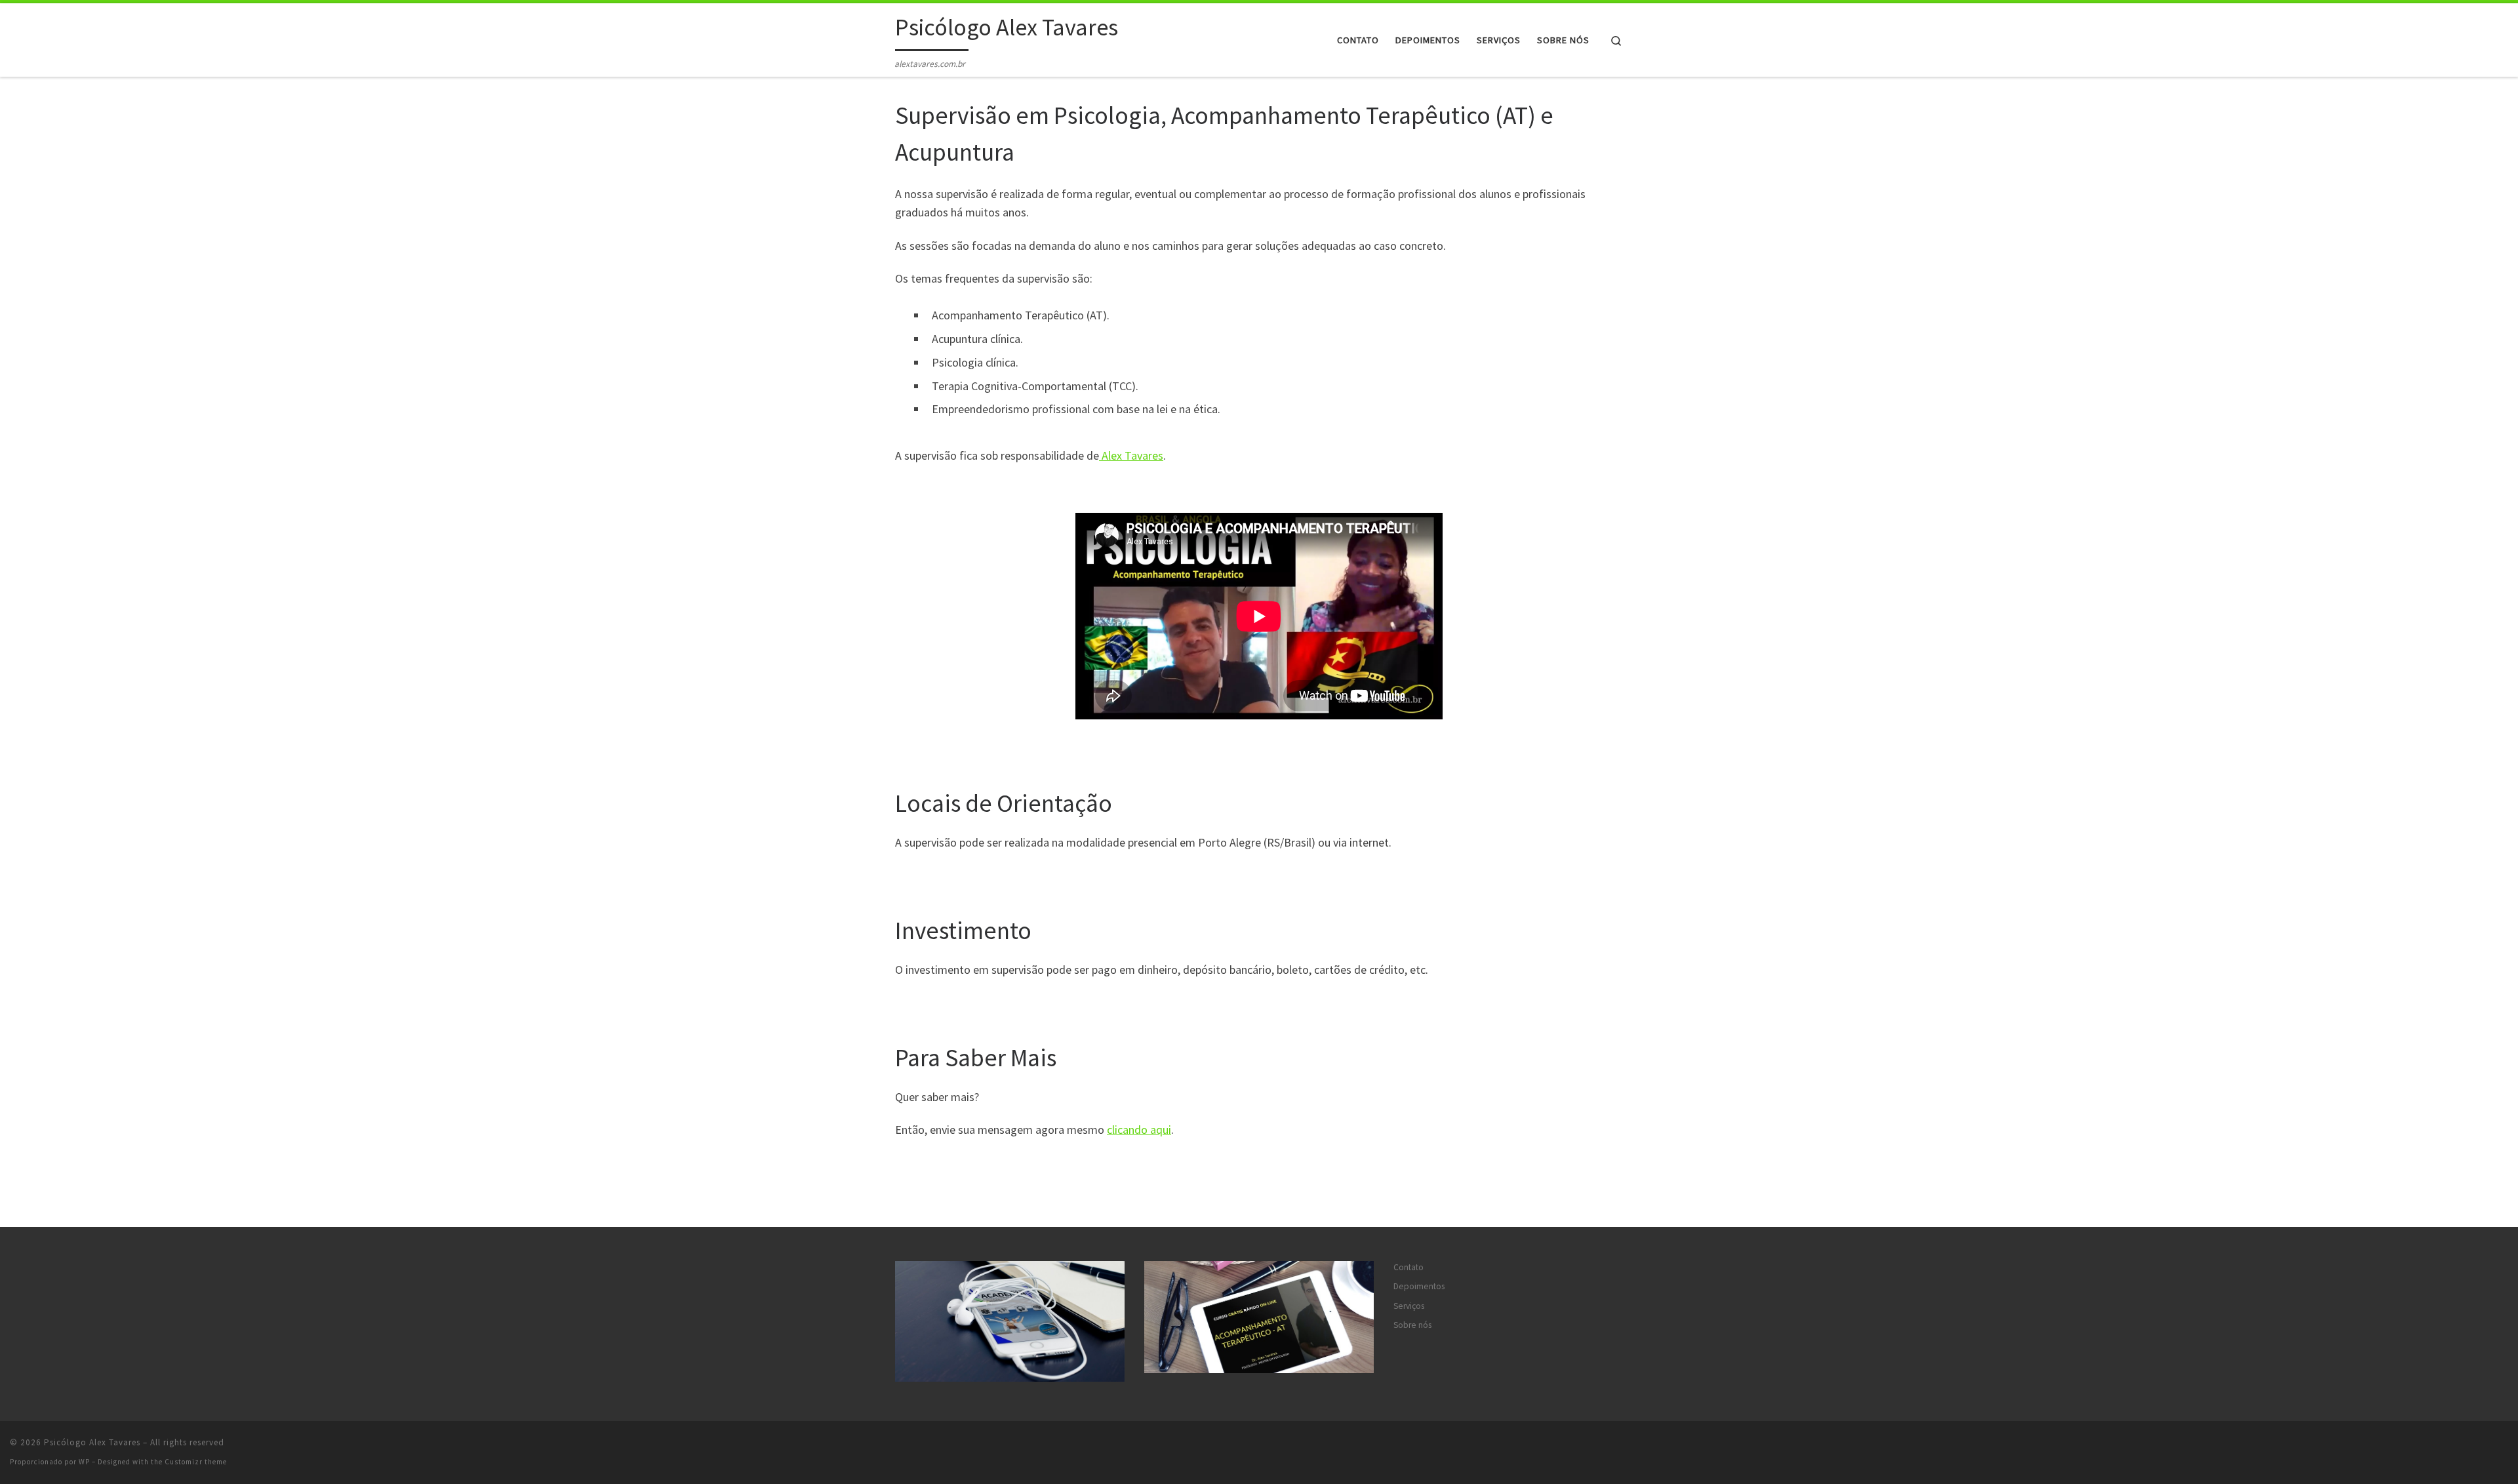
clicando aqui (1139, 1130)
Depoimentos (1419, 1286)
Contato (1409, 1267)
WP (84, 1462)
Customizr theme (196, 1462)
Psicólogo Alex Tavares (92, 1442)
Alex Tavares (1131, 455)
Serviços (1409, 1306)
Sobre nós (1412, 1325)
